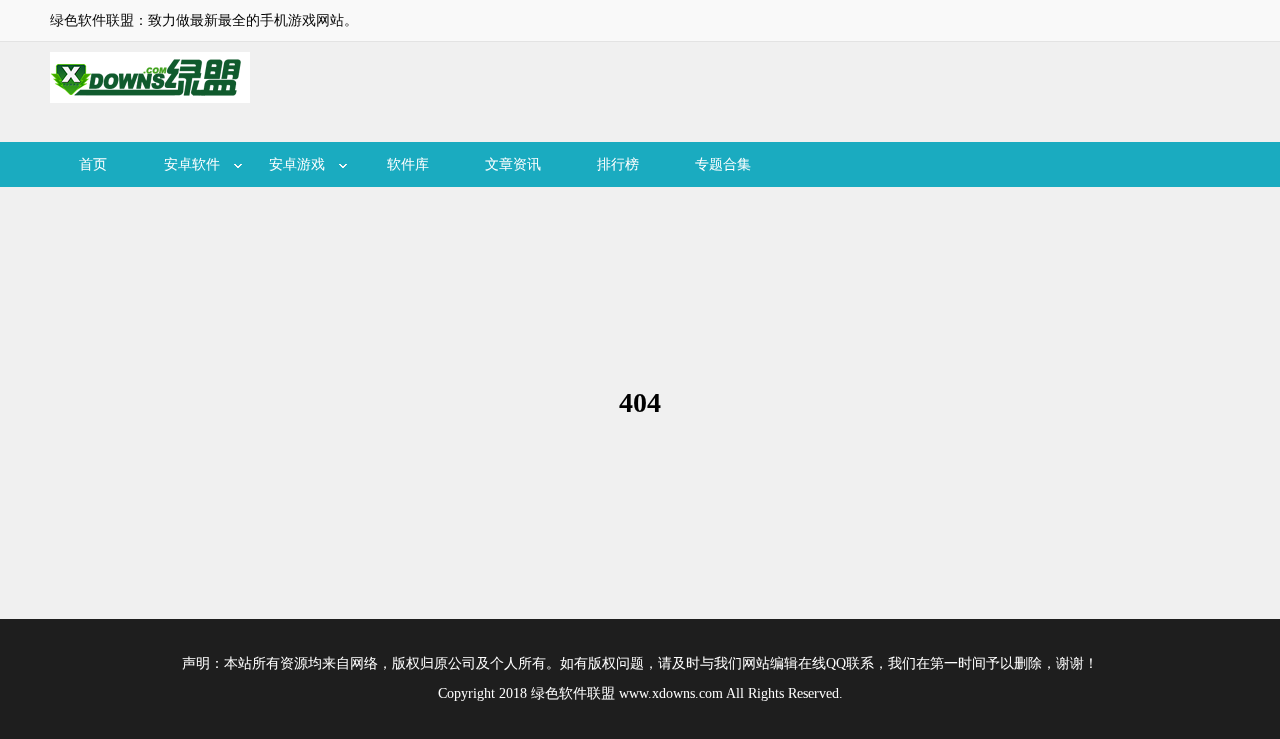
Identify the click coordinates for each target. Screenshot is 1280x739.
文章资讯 (513, 164)
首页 (93, 164)
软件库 (408, 164)
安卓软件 (192, 164)
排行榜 (618, 164)
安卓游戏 (297, 164)
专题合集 (723, 164)
